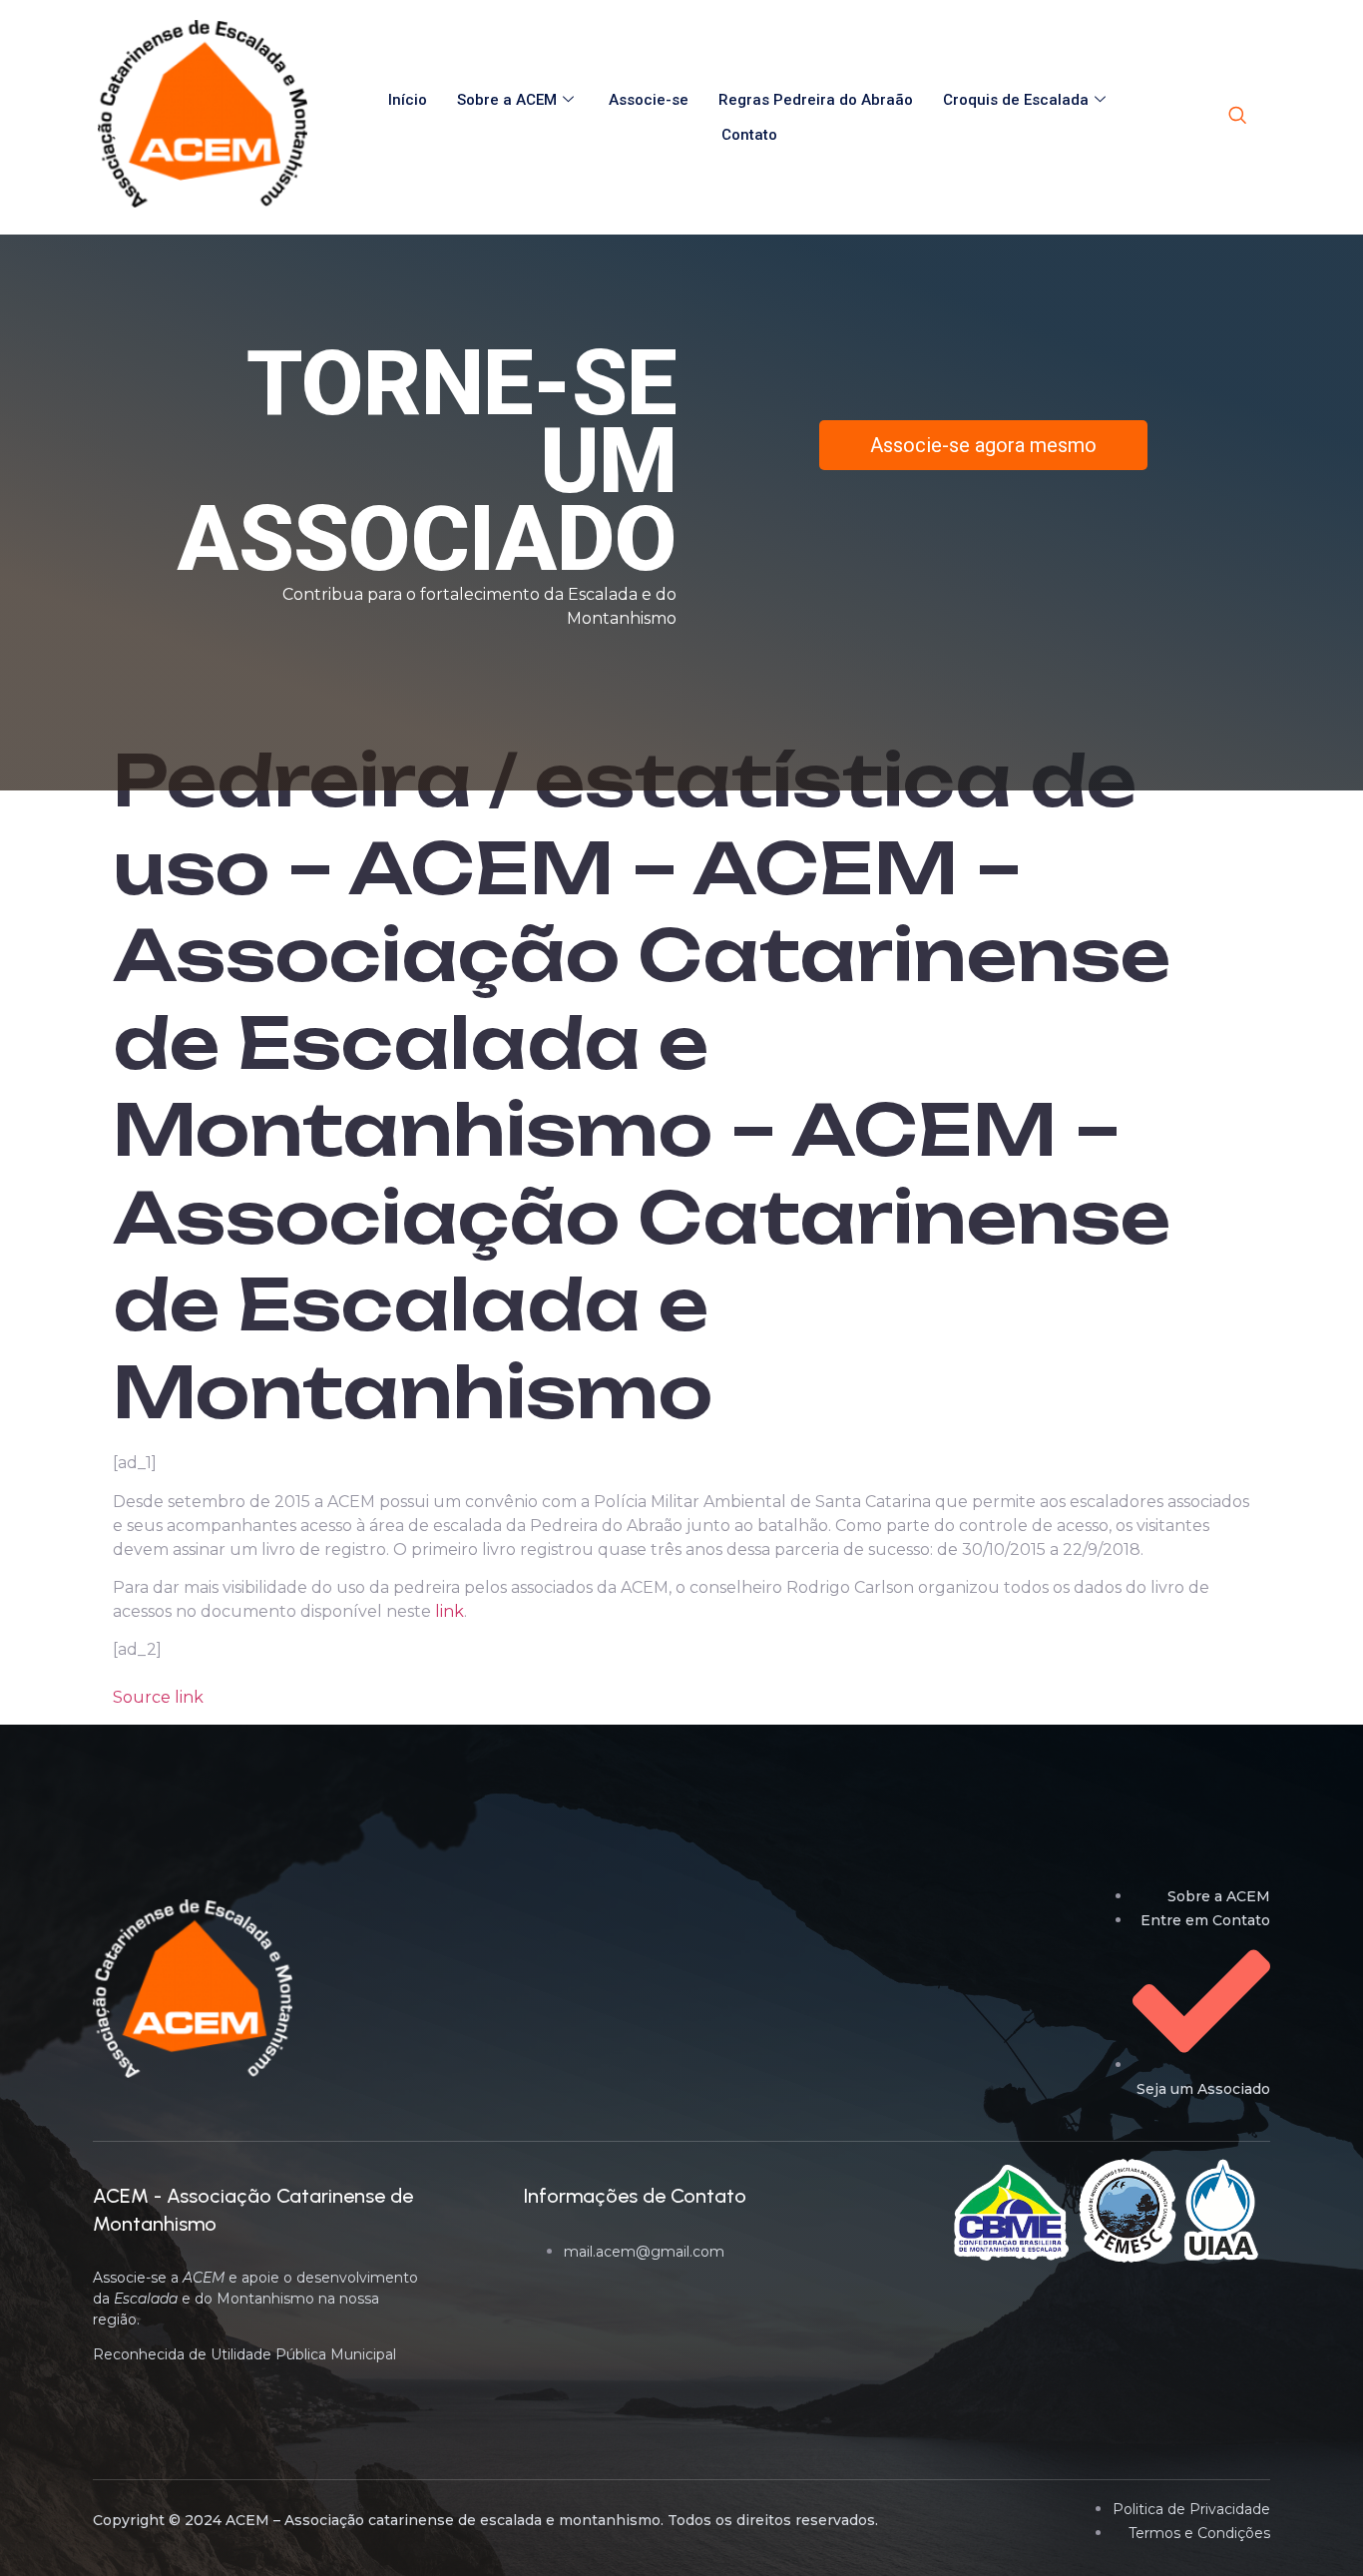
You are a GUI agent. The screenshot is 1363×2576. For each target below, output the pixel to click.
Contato (749, 135)
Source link (158, 1697)
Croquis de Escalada (1016, 100)
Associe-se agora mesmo (983, 445)
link (450, 1611)
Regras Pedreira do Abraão (816, 100)
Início (408, 100)
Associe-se (649, 100)
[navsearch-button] (1237, 117)
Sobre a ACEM (507, 100)
